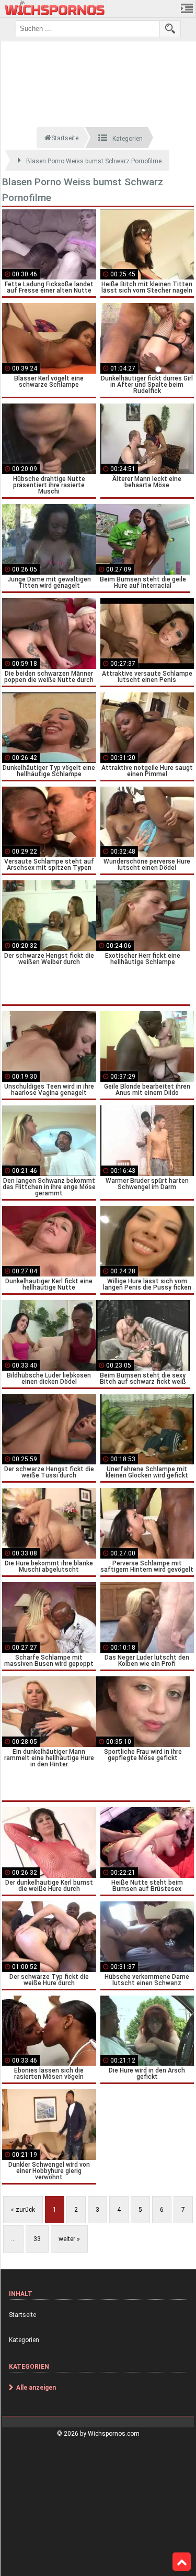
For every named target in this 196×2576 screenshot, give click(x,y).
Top (182, 2562)
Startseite (22, 2315)
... (13, 2239)
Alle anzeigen (36, 2388)
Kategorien (24, 2340)
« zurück (23, 2210)
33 (37, 2239)
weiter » (69, 2239)
